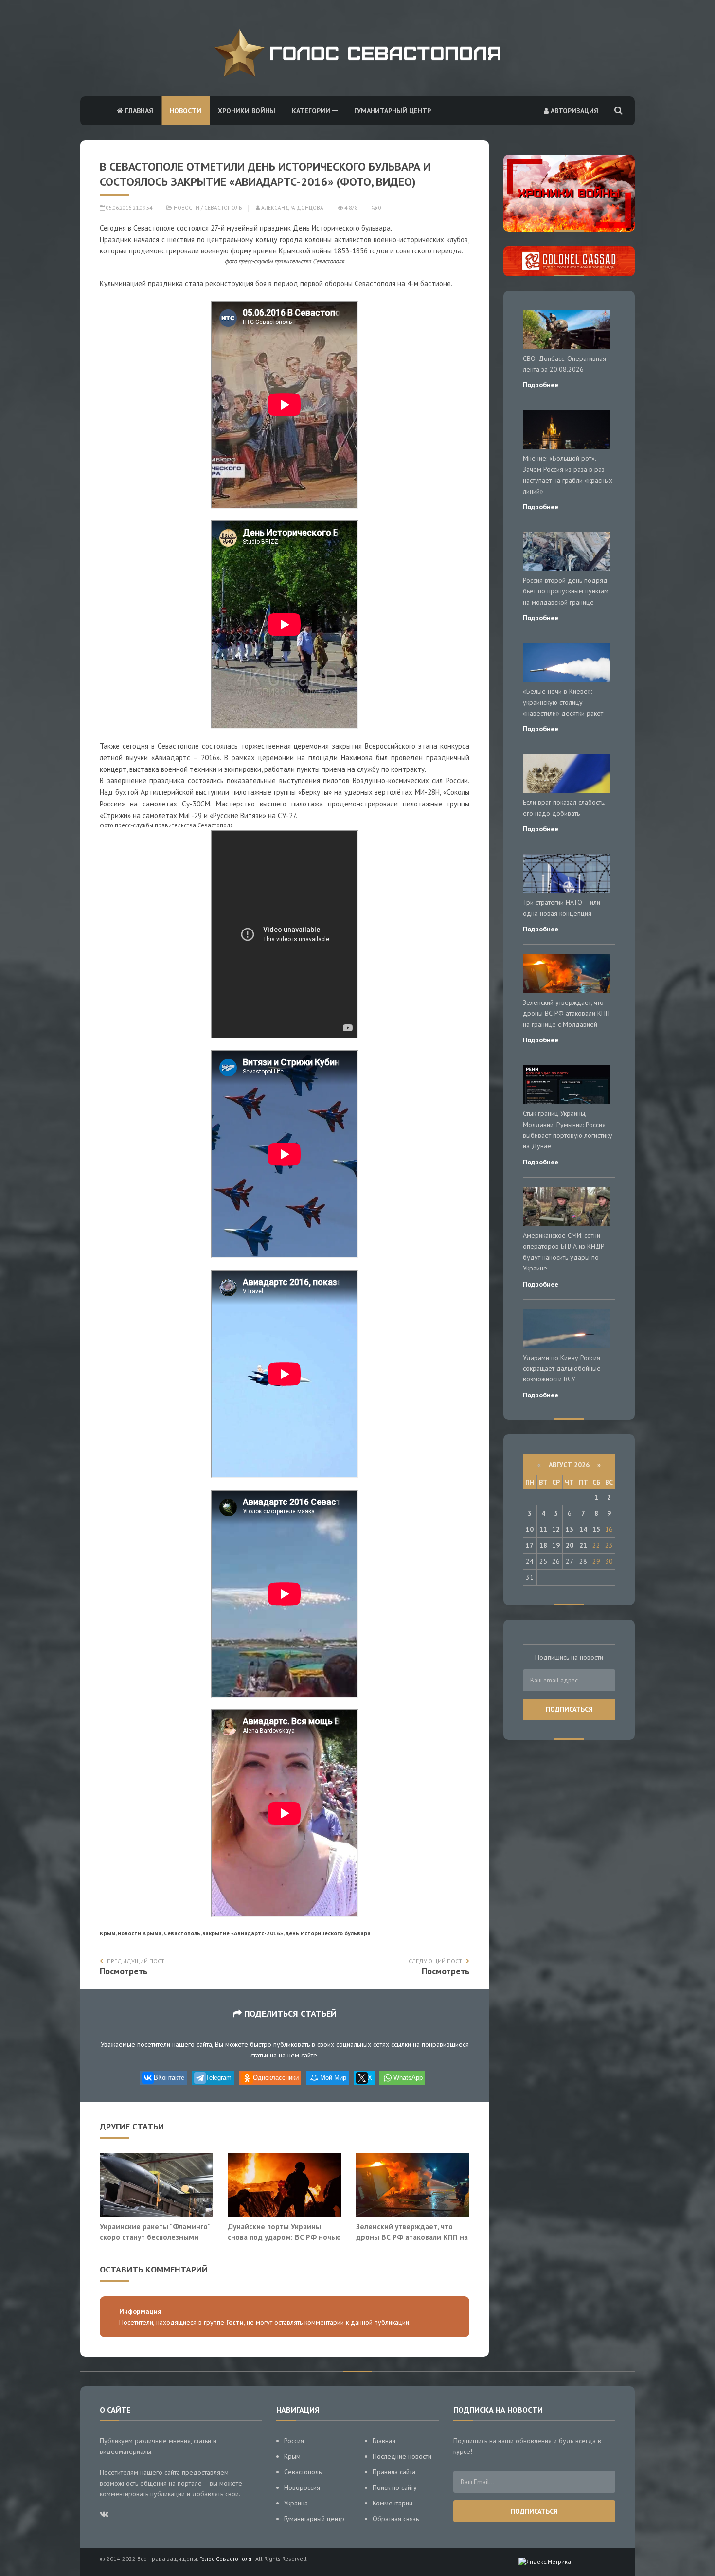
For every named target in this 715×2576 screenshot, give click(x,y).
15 (596, 1529)
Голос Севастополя (225, 2559)
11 (543, 1529)
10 (530, 1529)
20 (570, 1545)
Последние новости (402, 2456)
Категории (312, 111)
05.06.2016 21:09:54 (128, 208)
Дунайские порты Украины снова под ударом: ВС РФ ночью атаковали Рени (284, 2237)
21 (583, 1545)
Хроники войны (247, 111)
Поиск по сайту (395, 2487)
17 (530, 1545)
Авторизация (573, 111)
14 (583, 1529)
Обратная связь (396, 2519)
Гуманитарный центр (393, 111)
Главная (138, 111)
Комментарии (393, 2503)
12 (556, 1529)
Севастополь (223, 208)
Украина (296, 2503)
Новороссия (302, 2487)
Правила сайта (394, 2472)
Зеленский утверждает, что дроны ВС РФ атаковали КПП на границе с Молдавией (412, 2237)
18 (543, 1545)
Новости (186, 111)
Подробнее (541, 385)
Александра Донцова (292, 208)
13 (570, 1529)
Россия (294, 2441)
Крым (292, 2456)
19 (556, 1545)
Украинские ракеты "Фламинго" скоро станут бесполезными (155, 2232)
